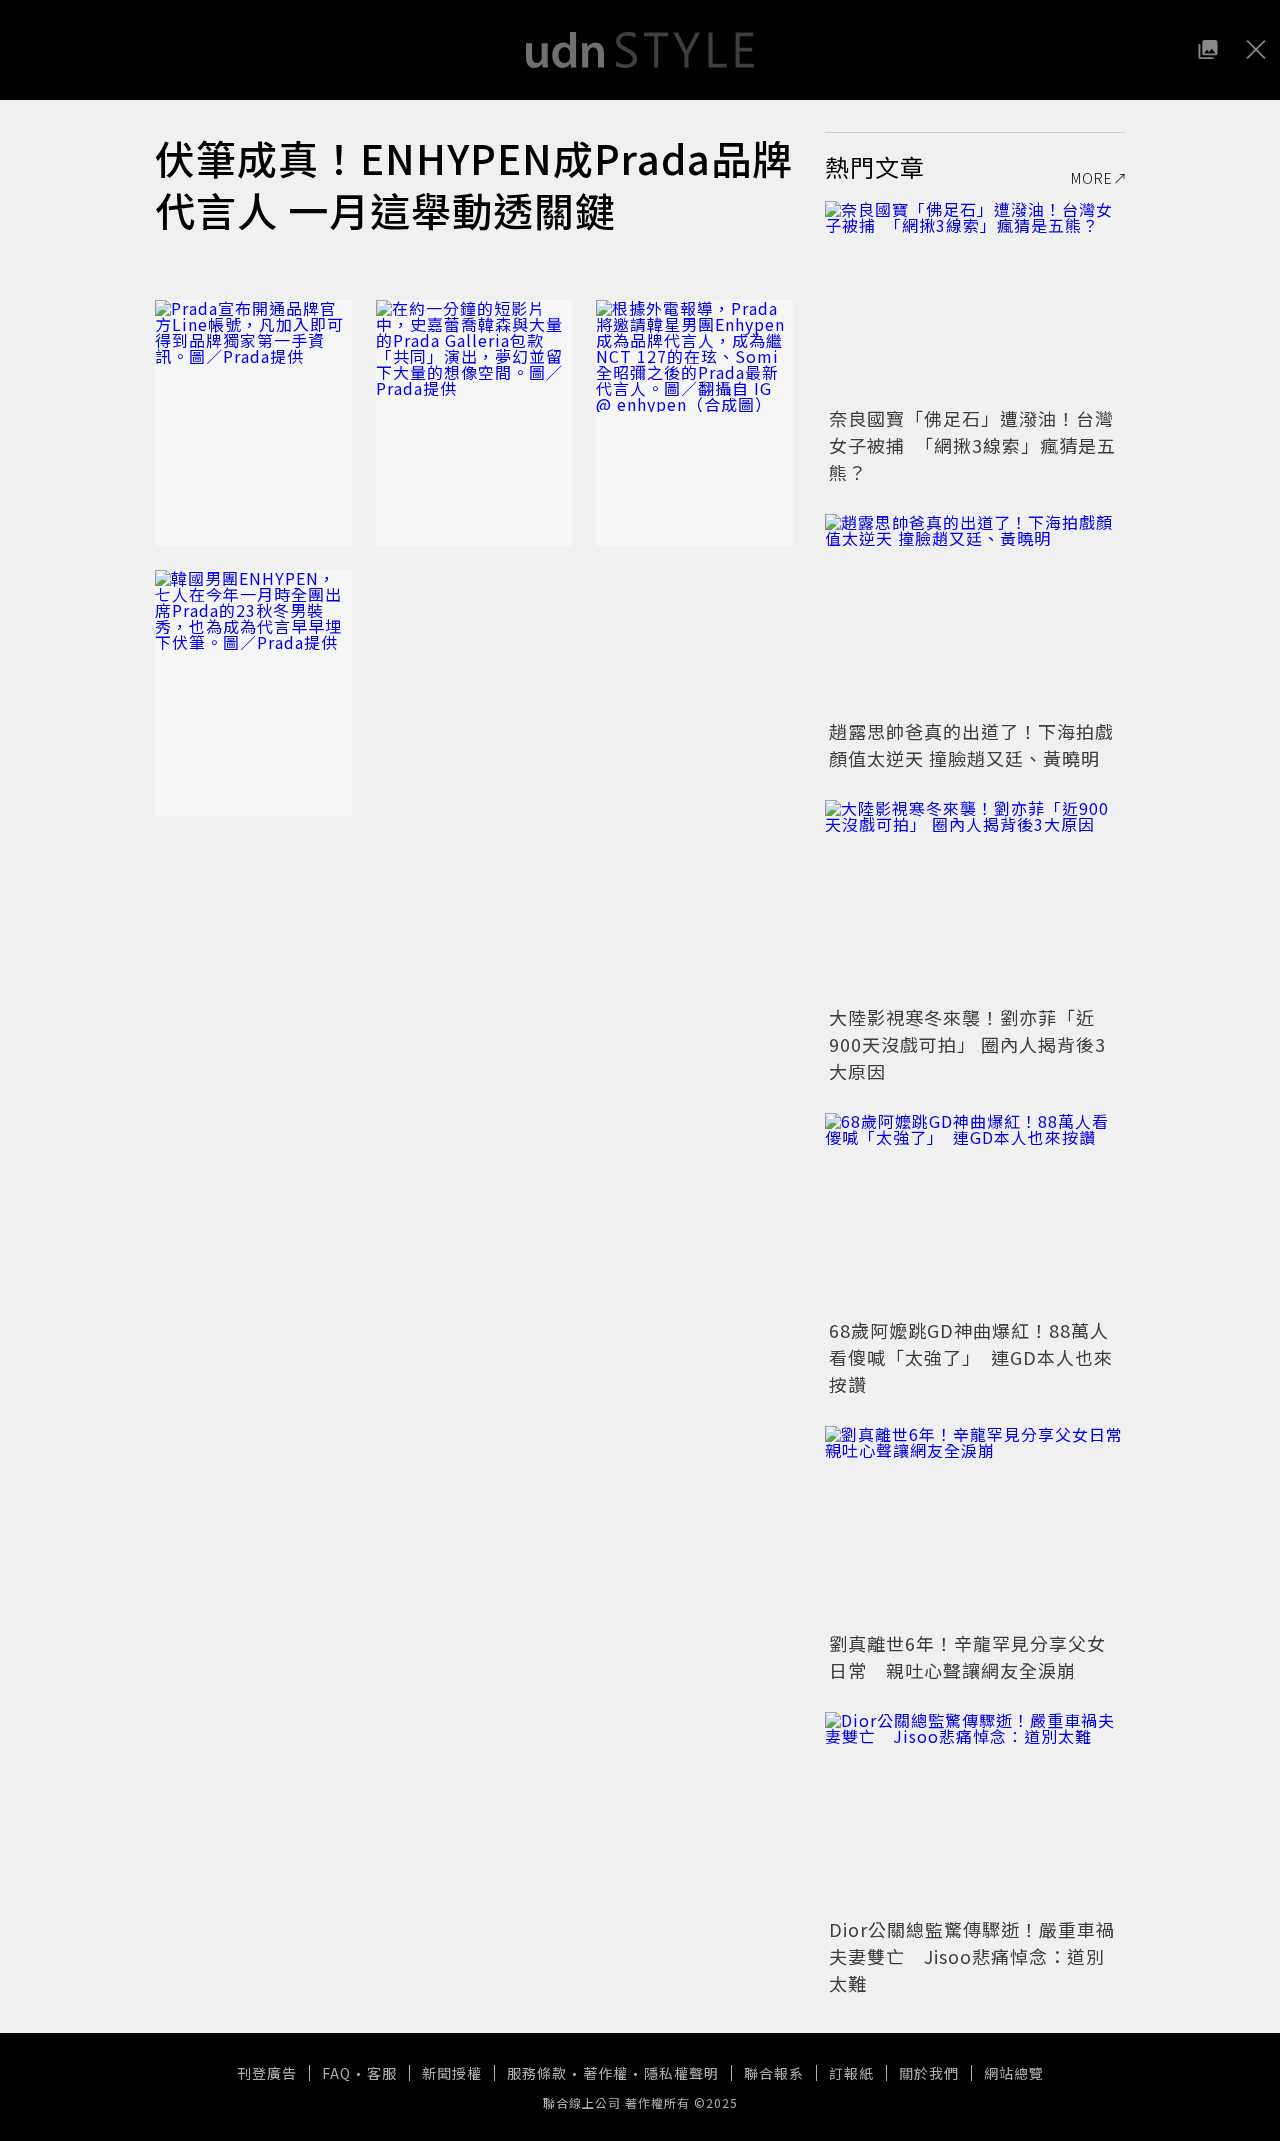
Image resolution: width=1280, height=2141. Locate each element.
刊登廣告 (267, 2073)
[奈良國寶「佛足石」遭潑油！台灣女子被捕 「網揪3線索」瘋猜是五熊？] (975, 301)
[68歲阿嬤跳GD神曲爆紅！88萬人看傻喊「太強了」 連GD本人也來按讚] (975, 1213)
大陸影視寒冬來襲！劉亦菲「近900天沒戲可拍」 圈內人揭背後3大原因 (967, 1044)
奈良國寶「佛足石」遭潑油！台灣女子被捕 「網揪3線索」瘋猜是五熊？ (972, 445)
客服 (382, 2073)
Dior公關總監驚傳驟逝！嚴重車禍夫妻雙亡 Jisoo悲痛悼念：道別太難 (972, 1956)
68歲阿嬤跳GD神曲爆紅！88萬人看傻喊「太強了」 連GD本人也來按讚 (971, 1357)
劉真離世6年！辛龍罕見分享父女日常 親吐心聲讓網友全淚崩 (967, 1656)
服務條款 (537, 2073)
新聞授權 (452, 2073)
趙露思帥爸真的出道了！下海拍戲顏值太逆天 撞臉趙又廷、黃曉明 (971, 744)
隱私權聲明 (681, 2073)
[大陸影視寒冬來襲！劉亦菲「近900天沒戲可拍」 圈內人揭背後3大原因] (975, 900)
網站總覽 (1014, 2073)
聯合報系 (774, 2073)
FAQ (336, 2073)
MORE (1092, 178)
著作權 (605, 2073)
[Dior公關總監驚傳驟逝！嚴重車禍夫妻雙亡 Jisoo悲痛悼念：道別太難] (975, 1812)
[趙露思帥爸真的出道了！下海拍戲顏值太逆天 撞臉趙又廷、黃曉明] (975, 614)
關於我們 (929, 2073)
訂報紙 (851, 2073)
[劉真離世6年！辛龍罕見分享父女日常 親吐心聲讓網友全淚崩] (975, 1526)
